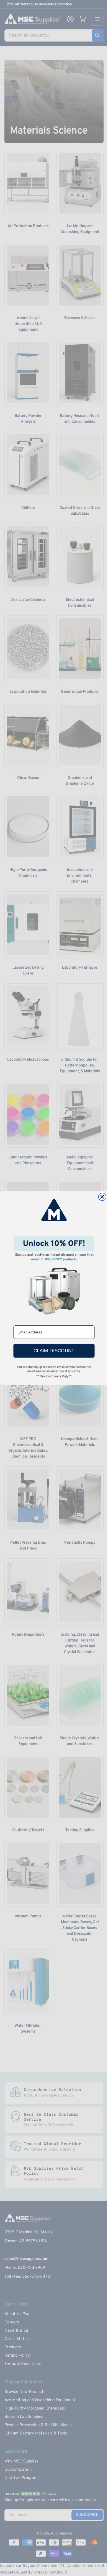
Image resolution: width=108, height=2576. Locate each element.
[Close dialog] (102, 1197)
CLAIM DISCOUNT (54, 1351)
